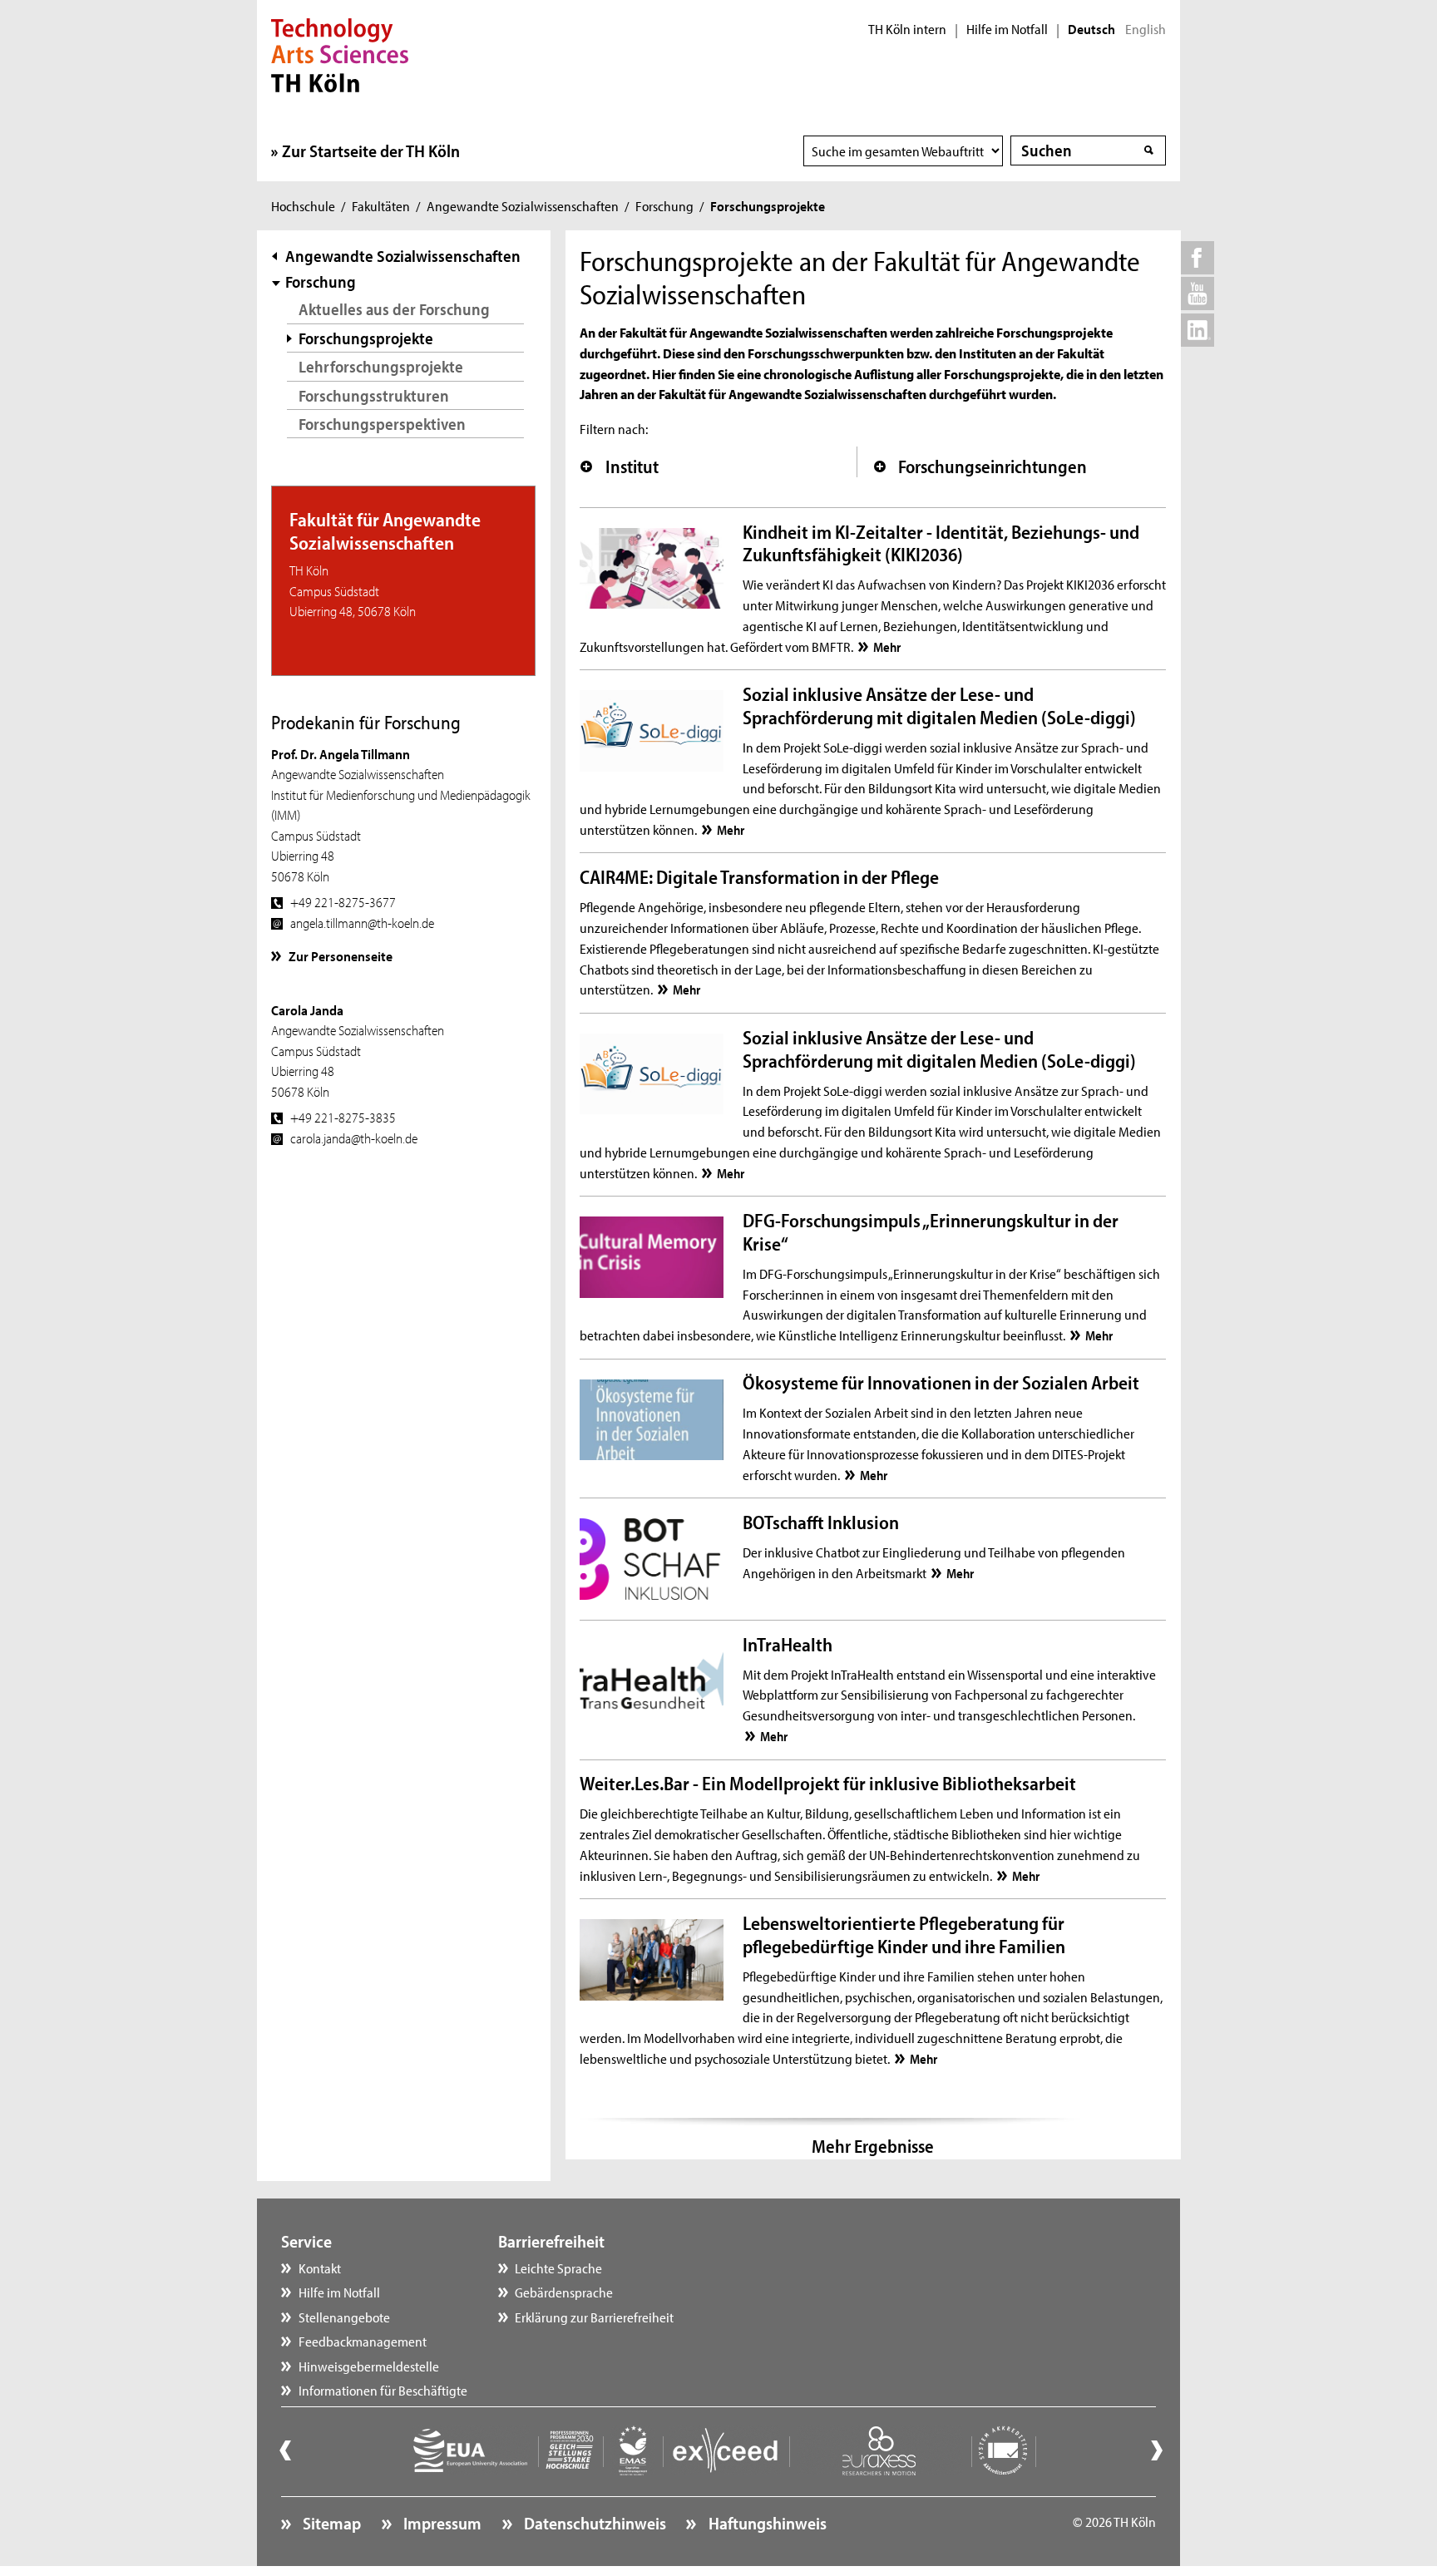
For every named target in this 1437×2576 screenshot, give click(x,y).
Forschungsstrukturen (374, 395)
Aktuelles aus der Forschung (394, 309)
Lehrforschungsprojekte (381, 366)
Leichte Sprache (558, 2268)
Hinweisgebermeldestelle (369, 2366)
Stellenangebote (344, 2317)
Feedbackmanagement (363, 2341)
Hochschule (303, 205)
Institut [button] (632, 466)
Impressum (441, 2523)
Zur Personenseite (341, 955)
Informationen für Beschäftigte (383, 2390)
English (1146, 29)
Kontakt (320, 2268)
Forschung (664, 205)
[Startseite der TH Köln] (340, 53)
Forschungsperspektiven (382, 424)
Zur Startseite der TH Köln (371, 151)
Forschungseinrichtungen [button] (993, 466)
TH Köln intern (907, 29)
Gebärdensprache (564, 2292)
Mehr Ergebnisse (873, 2146)
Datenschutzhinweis (593, 2523)
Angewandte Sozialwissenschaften (523, 205)
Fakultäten (381, 205)
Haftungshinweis (765, 2523)
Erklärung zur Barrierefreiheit (594, 2317)
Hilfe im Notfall (1007, 29)
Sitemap (330, 2523)
